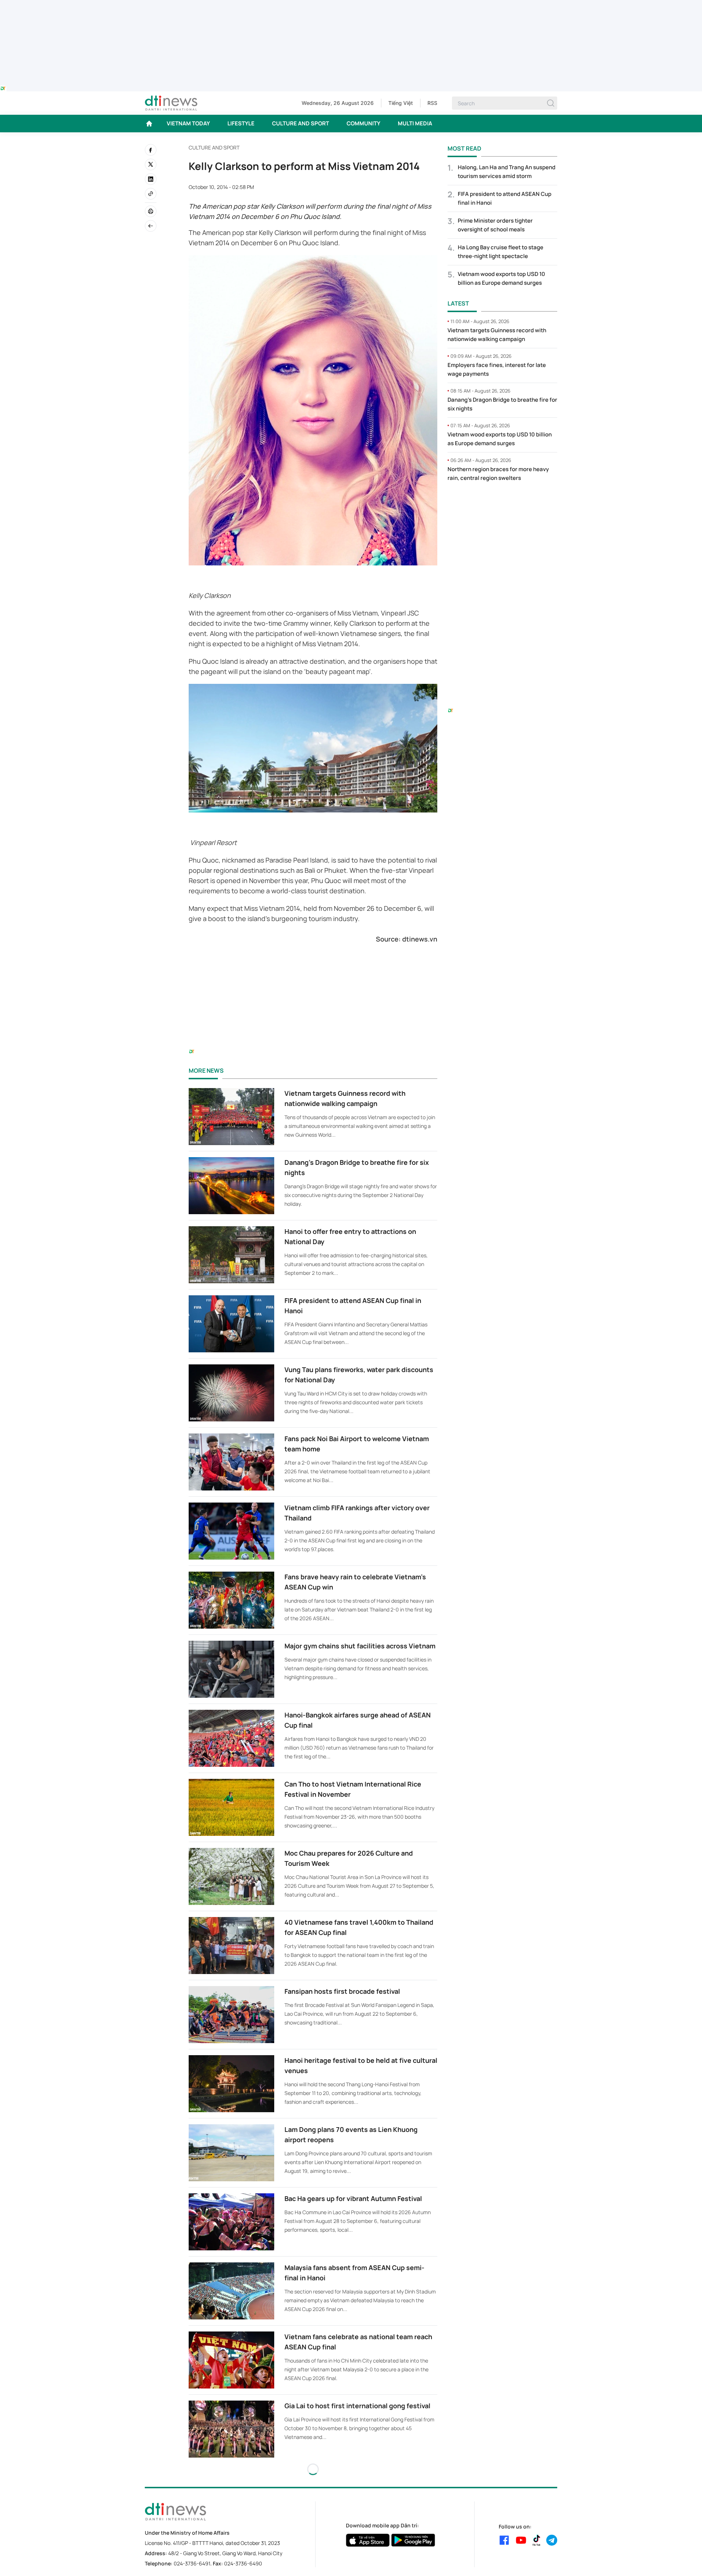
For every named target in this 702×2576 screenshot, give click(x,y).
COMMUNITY (363, 123)
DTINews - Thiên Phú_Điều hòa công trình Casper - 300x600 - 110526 (502, 503)
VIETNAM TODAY (188, 123)
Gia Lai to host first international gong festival (357, 2406)
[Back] (151, 226)
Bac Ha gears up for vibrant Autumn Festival (353, 2198)
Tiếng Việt (401, 103)
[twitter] (151, 164)
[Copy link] (151, 194)
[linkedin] (151, 179)
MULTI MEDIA (415, 123)
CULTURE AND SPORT (301, 123)
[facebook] (151, 150)
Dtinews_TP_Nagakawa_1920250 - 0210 (351, 4)
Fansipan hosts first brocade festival (342, 1991)
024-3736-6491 (192, 2563)
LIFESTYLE (241, 123)
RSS (432, 103)
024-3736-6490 (243, 2563)
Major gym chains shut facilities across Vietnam (360, 1646)
